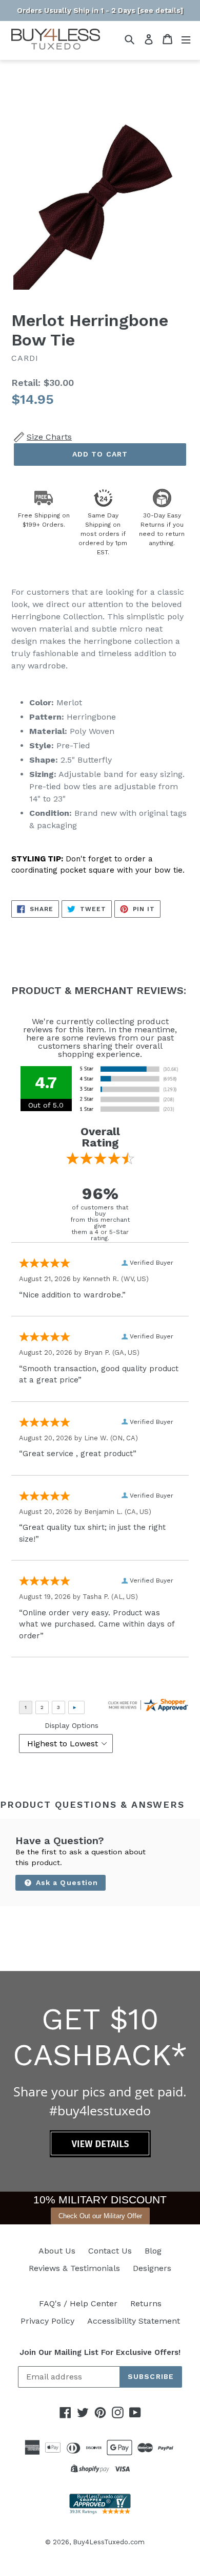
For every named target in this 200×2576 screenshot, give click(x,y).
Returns (146, 2303)
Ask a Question (66, 1882)
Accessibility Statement (134, 2321)
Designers (152, 2268)
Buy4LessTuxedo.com (109, 2542)
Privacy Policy (47, 2321)
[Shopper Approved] (100, 2511)
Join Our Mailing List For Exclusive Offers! (100, 2352)
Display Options (72, 1725)
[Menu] (186, 39)
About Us (57, 2251)
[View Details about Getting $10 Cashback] (100, 2155)
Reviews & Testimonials (74, 2268)
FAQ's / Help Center (78, 2303)
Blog (153, 2251)
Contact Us (110, 2251)
